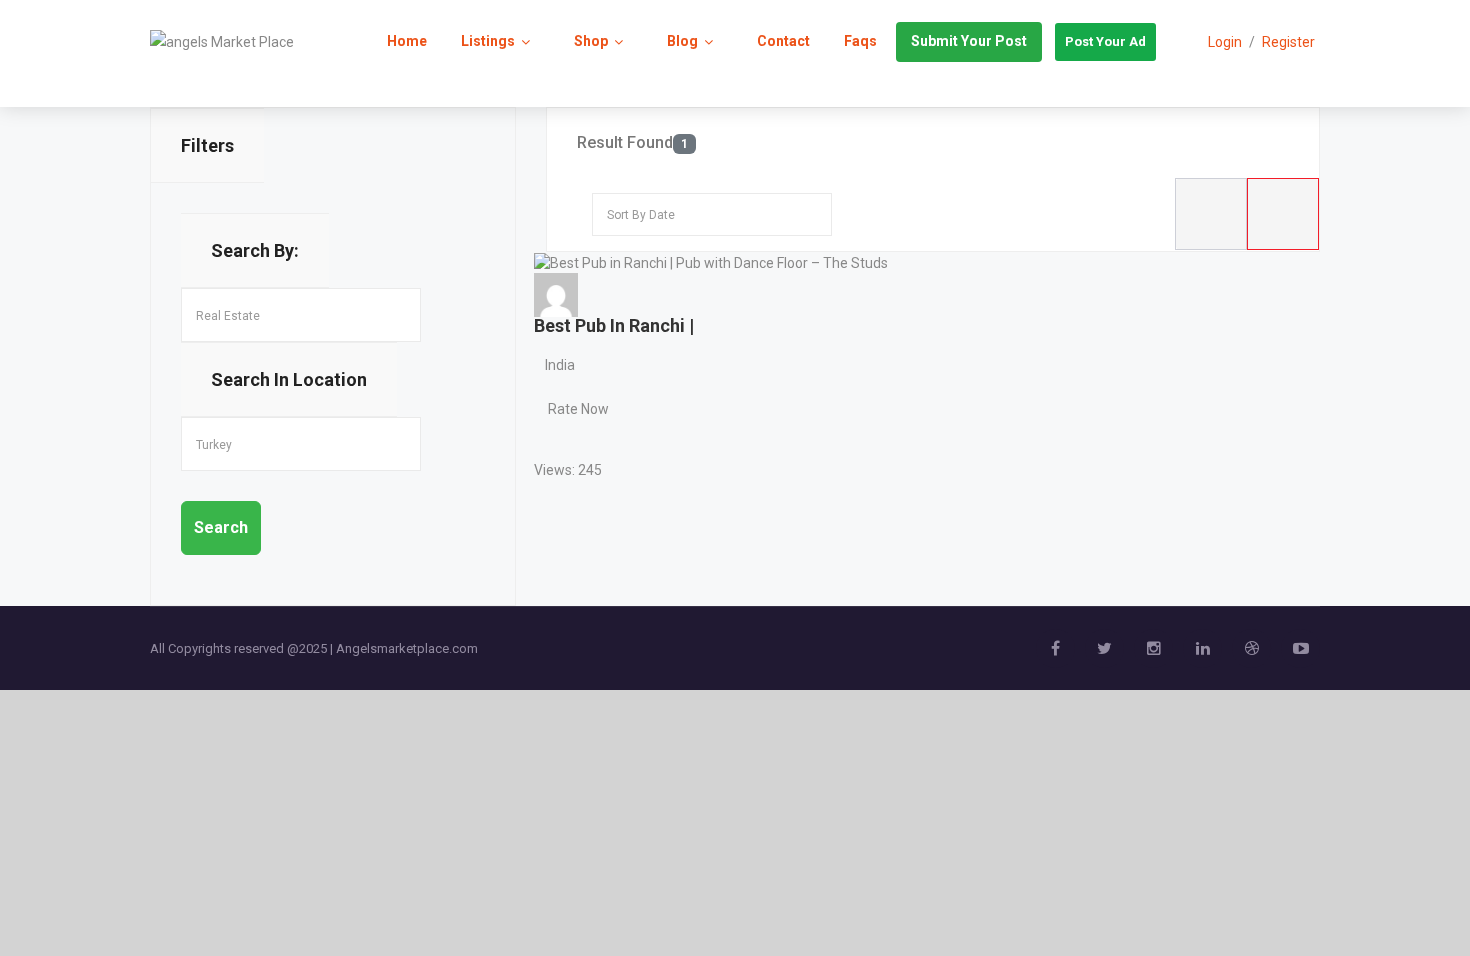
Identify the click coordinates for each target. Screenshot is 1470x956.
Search (221, 527)
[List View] (1211, 214)
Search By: (255, 250)
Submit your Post (969, 41)
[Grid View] (1283, 214)
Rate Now (578, 409)
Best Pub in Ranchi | (614, 325)
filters (207, 145)
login (1225, 42)
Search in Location (289, 379)
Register (1288, 42)
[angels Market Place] (222, 41)
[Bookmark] (553, 438)
